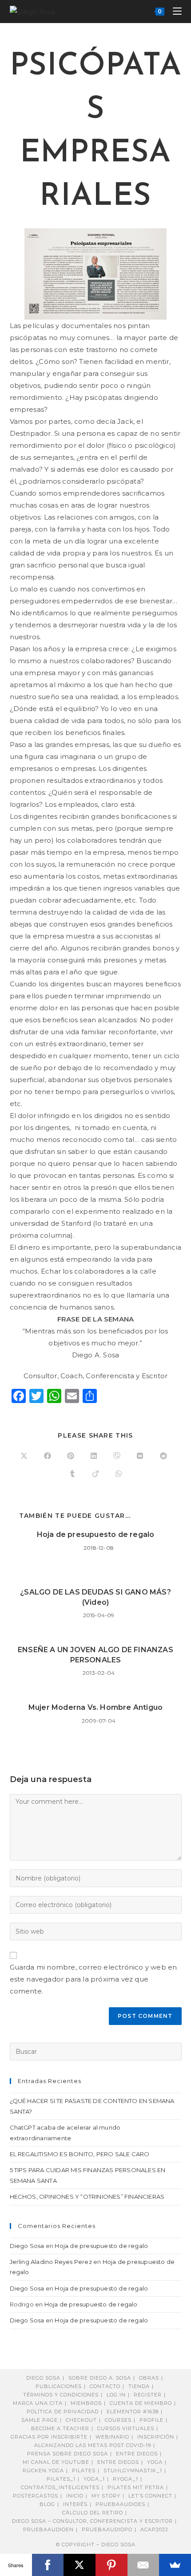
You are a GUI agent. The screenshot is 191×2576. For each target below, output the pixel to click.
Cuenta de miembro (141, 2403)
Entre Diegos (137, 2454)
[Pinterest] (111, 2565)
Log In (116, 2395)
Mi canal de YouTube (56, 2462)
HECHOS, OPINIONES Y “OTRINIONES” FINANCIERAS (87, 2197)
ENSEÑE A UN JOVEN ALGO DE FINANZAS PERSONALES (95, 1655)
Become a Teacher (60, 2428)
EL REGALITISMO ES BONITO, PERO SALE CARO (80, 2154)
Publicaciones (59, 2386)
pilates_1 (61, 2479)
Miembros (86, 2403)
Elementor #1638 (133, 2412)
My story (106, 2496)
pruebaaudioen (48, 2529)
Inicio (75, 2496)
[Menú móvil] (174, 11)
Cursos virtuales (126, 2428)
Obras (149, 2378)
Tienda (139, 2386)
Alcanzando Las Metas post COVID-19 (93, 2445)
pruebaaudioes (120, 2504)
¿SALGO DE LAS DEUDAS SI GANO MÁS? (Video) (95, 1597)
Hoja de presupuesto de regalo (96, 1534)
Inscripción (156, 2437)
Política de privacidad (63, 2412)
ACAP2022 (154, 2529)
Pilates (84, 2470)
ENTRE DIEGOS (118, 2462)
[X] (80, 2565)
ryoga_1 (125, 2479)
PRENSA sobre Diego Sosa (68, 2454)
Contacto (105, 2386)
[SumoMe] (175, 2565)
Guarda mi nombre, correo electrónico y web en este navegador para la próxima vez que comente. (94, 1979)
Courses (118, 2420)
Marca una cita (38, 2403)
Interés (75, 2504)
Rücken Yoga (43, 2470)
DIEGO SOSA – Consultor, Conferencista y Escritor (92, 2521)
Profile (151, 2420)
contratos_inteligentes (60, 2487)
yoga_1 (94, 2479)
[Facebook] (48, 2565)
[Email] (143, 2565)
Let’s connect (150, 2496)
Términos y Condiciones (61, 2395)
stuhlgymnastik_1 (133, 2470)
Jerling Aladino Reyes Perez (51, 2262)
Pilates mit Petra (136, 2487)
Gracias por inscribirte (49, 2437)
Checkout (81, 2420)
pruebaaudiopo (107, 2529)
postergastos (36, 2496)
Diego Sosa (27, 2246)
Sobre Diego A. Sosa (100, 2378)
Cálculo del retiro (93, 2513)
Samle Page (40, 2420)
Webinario (112, 2437)
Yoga (155, 2462)
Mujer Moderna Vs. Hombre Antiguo (95, 1707)
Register (148, 2395)
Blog (47, 2504)
